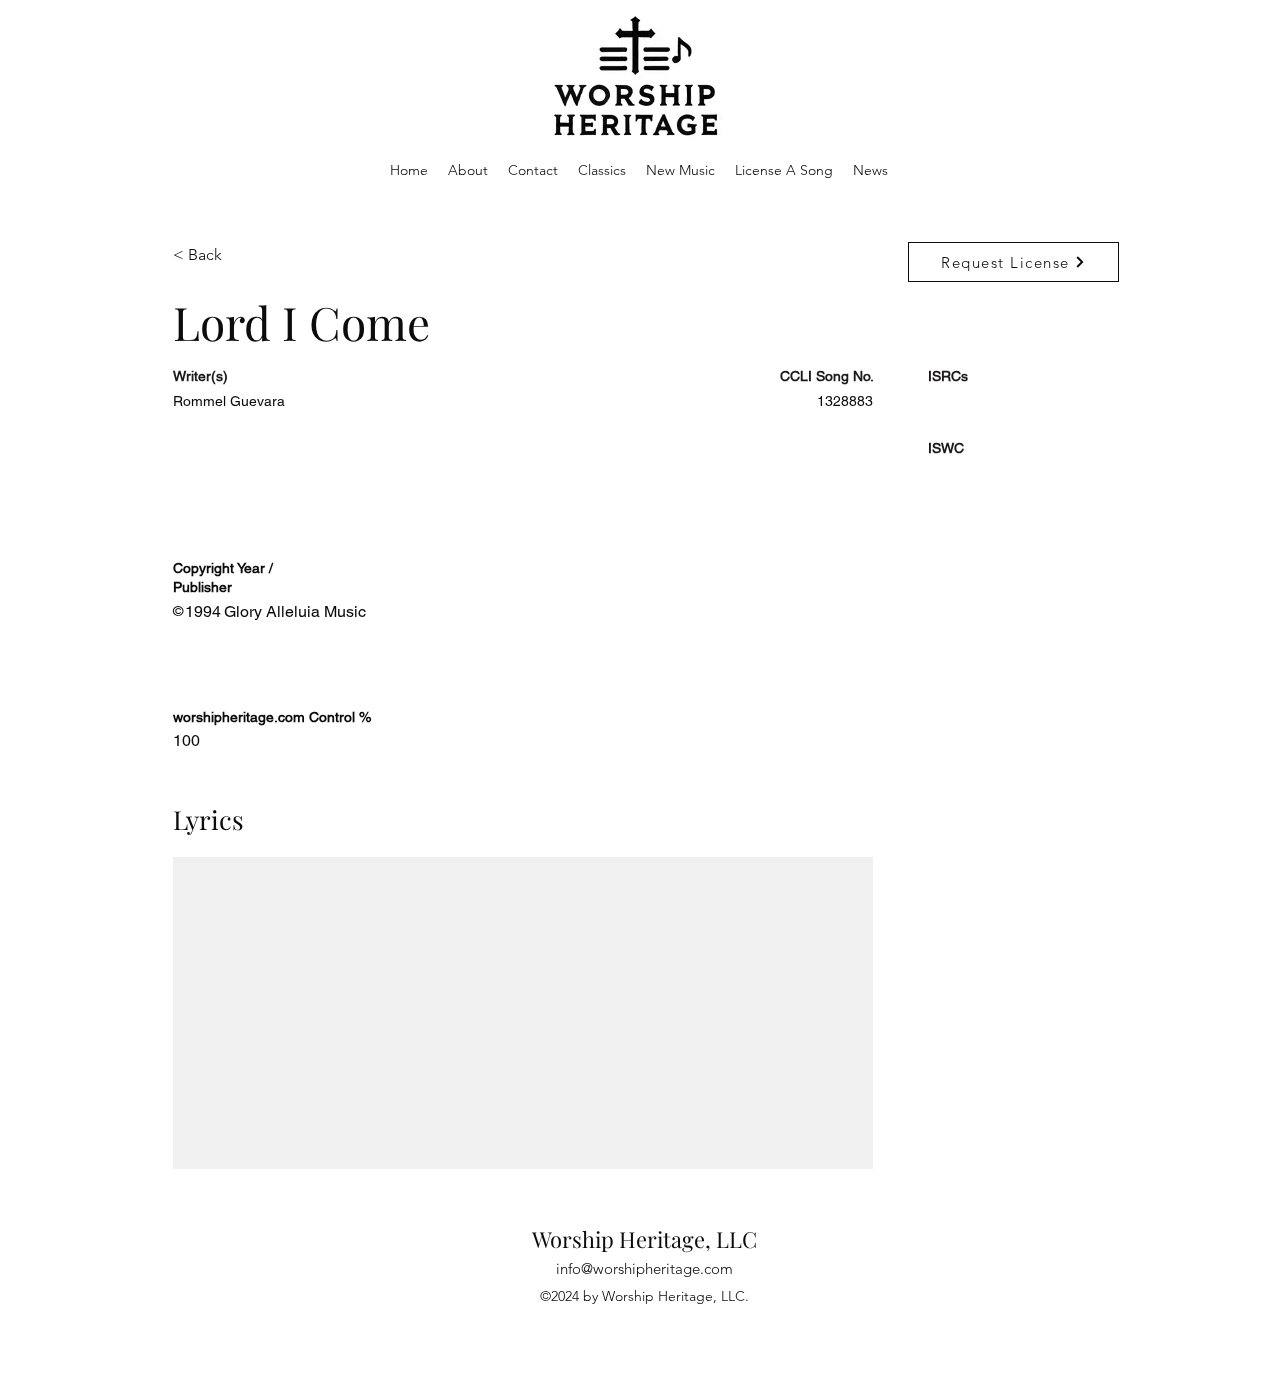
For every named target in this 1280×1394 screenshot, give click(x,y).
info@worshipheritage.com (644, 1268)
